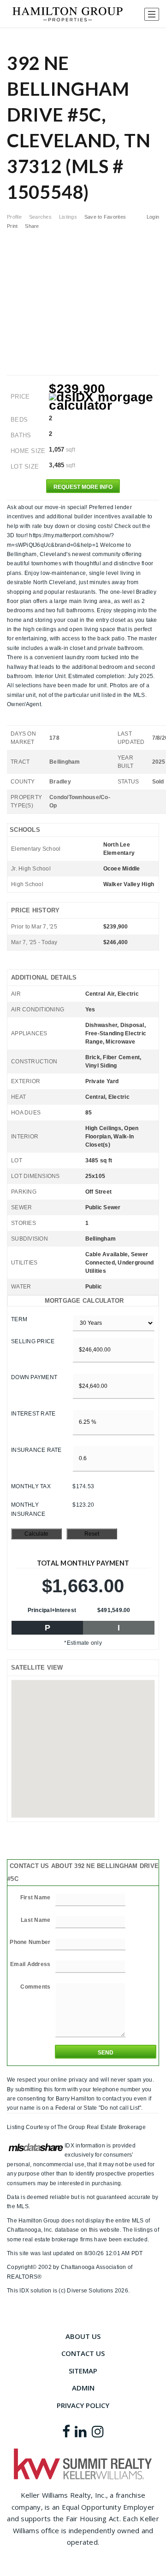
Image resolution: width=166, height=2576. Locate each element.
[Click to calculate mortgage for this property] (104, 401)
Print (12, 226)
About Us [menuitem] (83, 2336)
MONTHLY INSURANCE (28, 1509)
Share (33, 226)
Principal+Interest (52, 1610)
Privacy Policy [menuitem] (83, 2405)
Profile (14, 217)
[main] (83, 1162)
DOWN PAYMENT (34, 1377)
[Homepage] (68, 14)
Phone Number (30, 1942)
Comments (35, 1987)
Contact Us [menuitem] (83, 2353)
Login (153, 217)
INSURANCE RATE (36, 1450)
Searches (40, 217)
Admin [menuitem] (83, 2388)
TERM (19, 1319)
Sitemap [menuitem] (83, 2371)
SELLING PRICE (33, 1341)
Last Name (36, 1920)
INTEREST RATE (33, 1414)
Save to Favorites (105, 217)
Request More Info (83, 487)
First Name (36, 1897)
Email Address (30, 1964)
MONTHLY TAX (31, 1486)
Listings (68, 217)
